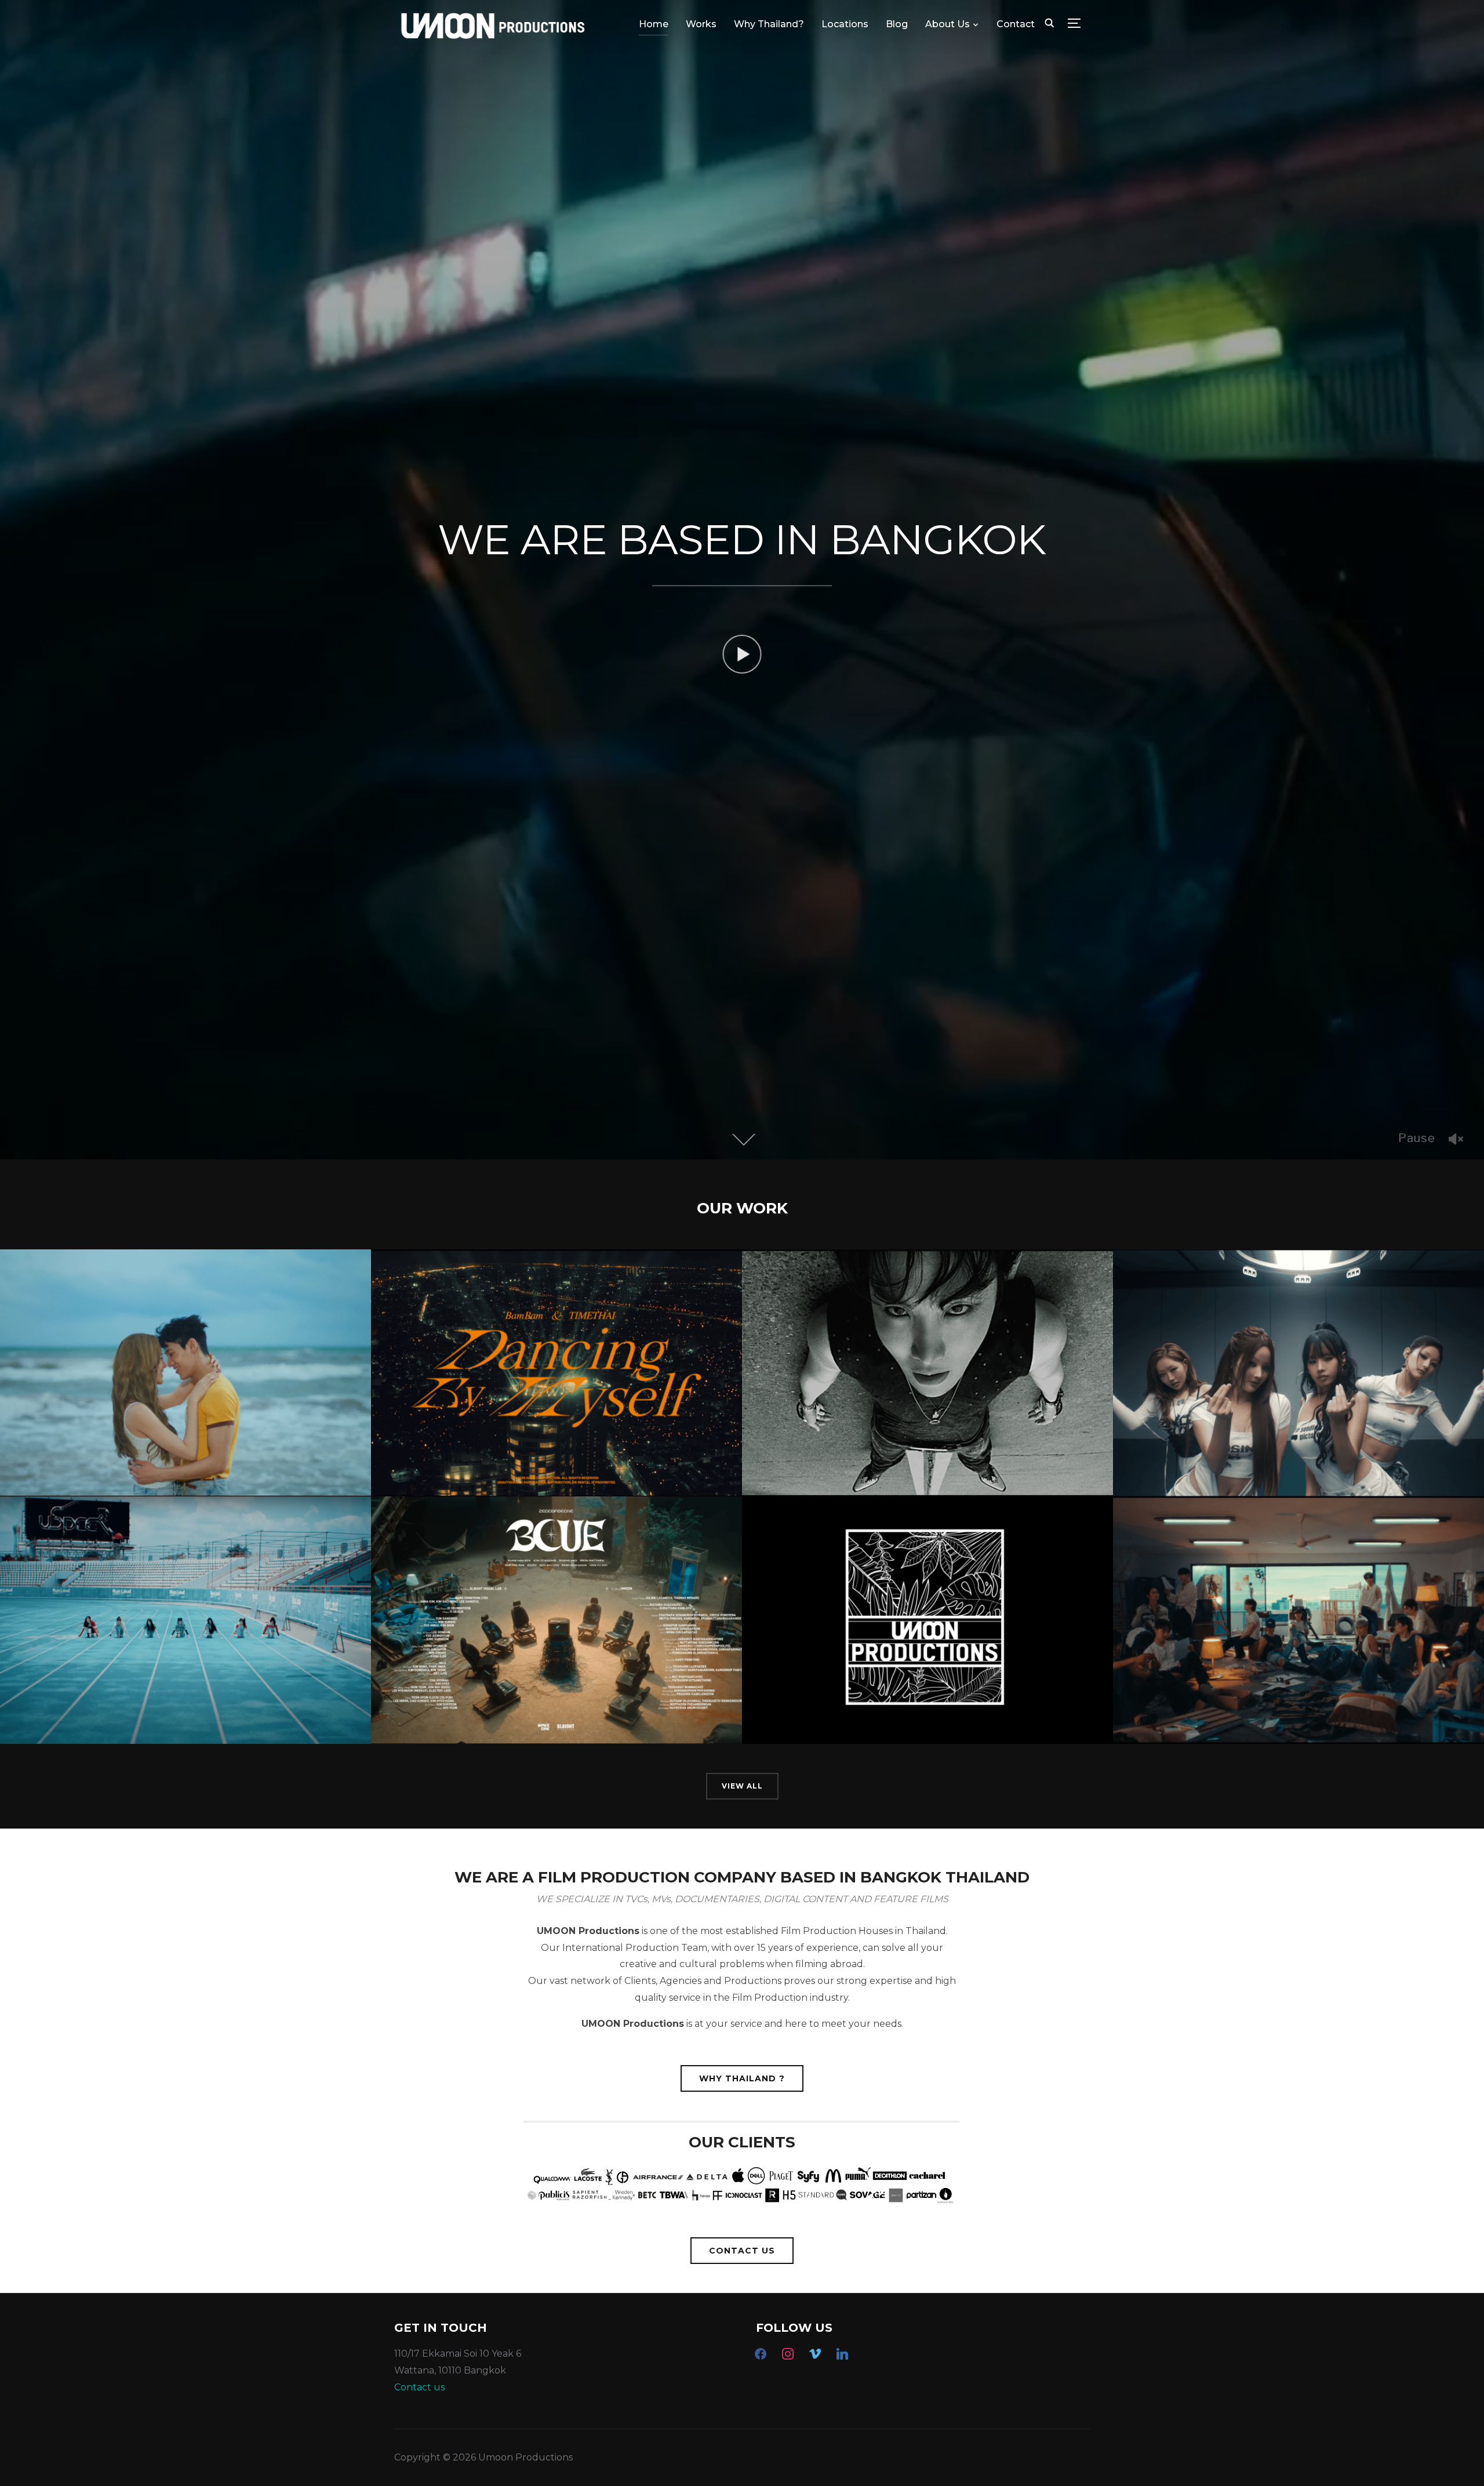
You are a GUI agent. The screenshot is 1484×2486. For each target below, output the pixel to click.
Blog (897, 24)
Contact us (419, 2387)
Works (701, 24)
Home (654, 24)
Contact (1016, 24)
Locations (845, 24)
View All (742, 1786)
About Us (947, 24)
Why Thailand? (769, 24)
